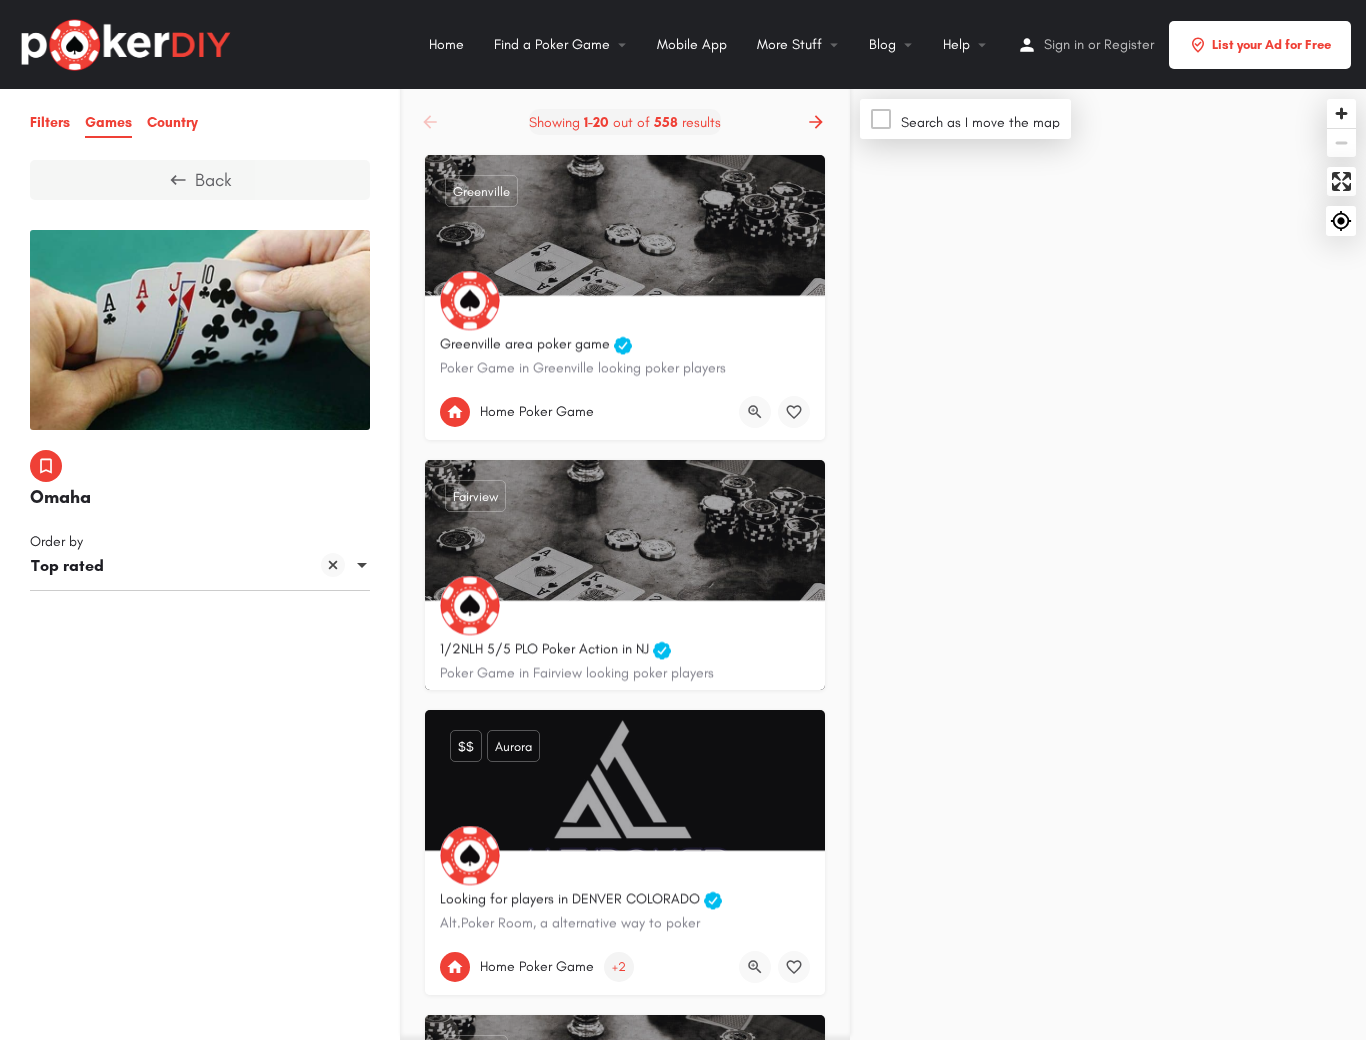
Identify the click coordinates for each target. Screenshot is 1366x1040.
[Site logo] (128, 42)
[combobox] (200, 567)
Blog (882, 44)
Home (446, 44)
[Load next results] (818, 122)
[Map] (1108, 564)
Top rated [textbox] (67, 565)
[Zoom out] (1341, 142)
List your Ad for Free (1271, 44)
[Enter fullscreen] (1341, 181)
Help (956, 44)
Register (1129, 44)
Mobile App (692, 44)
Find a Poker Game (552, 44)
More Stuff (789, 44)
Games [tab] (108, 122)
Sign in (1064, 44)
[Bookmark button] (794, 412)
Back (213, 180)
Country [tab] (172, 122)
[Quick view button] (755, 412)
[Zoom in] (1341, 113)
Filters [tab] (50, 122)
